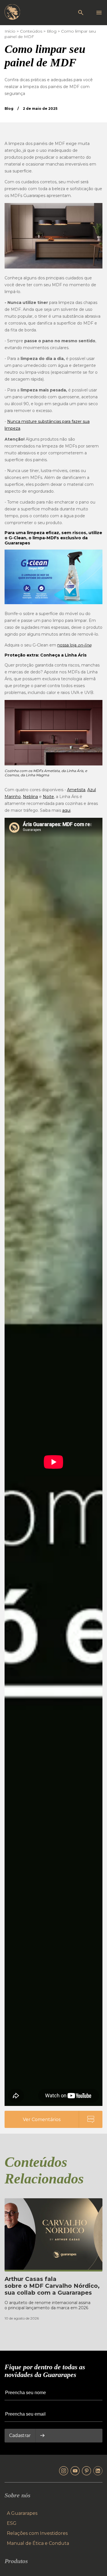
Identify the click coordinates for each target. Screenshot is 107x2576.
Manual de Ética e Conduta (38, 2543)
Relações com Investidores (37, 2533)
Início (10, 31)
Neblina (30, 797)
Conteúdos (31, 31)
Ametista (76, 790)
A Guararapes (22, 2513)
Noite (48, 797)
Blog (52, 31)
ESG (12, 2523)
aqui (66, 810)
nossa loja (74, 645)
